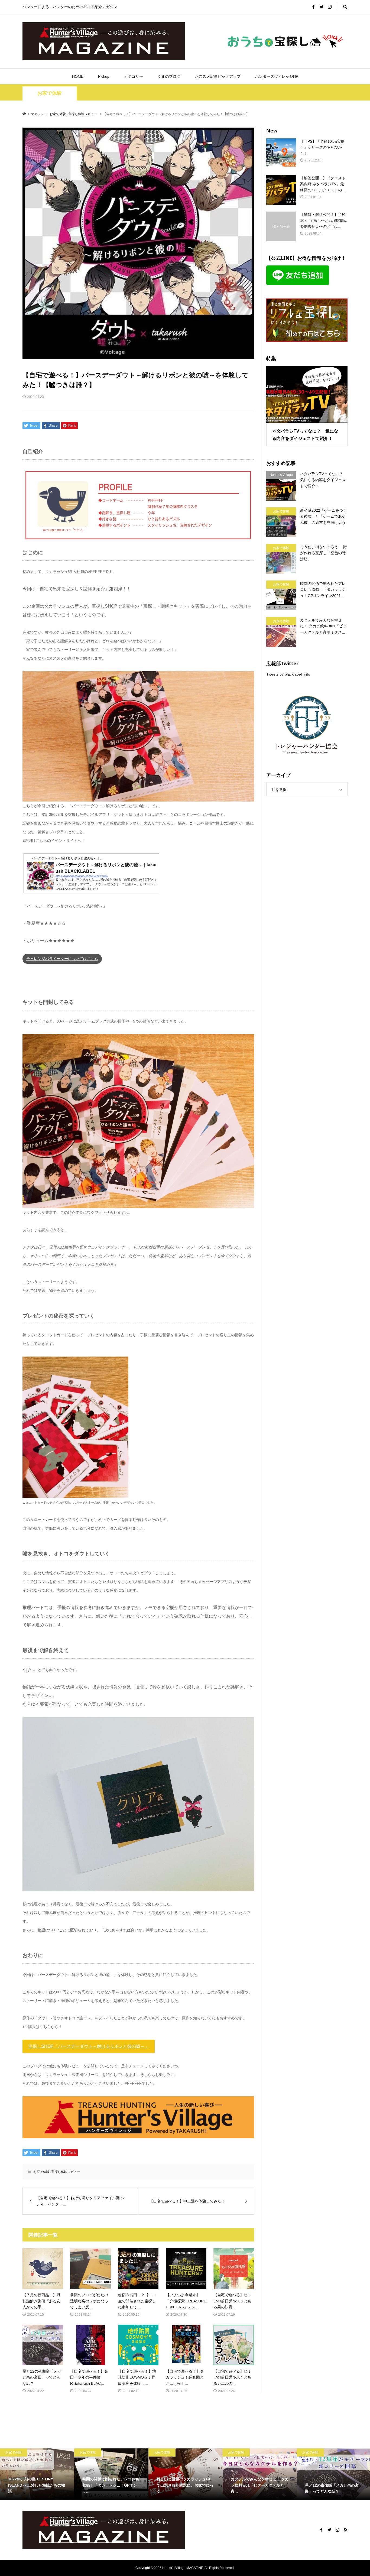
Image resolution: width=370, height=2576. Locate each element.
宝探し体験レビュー (66, 2172)
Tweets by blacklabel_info (288, 674)
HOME (78, 76)
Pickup (104, 76)
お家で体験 (50, 93)
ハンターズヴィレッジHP (277, 76)
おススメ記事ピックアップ (218, 76)
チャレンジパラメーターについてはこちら (62, 959)
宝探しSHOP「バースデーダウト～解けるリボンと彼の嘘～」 (89, 2046)
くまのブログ (169, 76)
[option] (37, 2474)
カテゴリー (134, 76)
